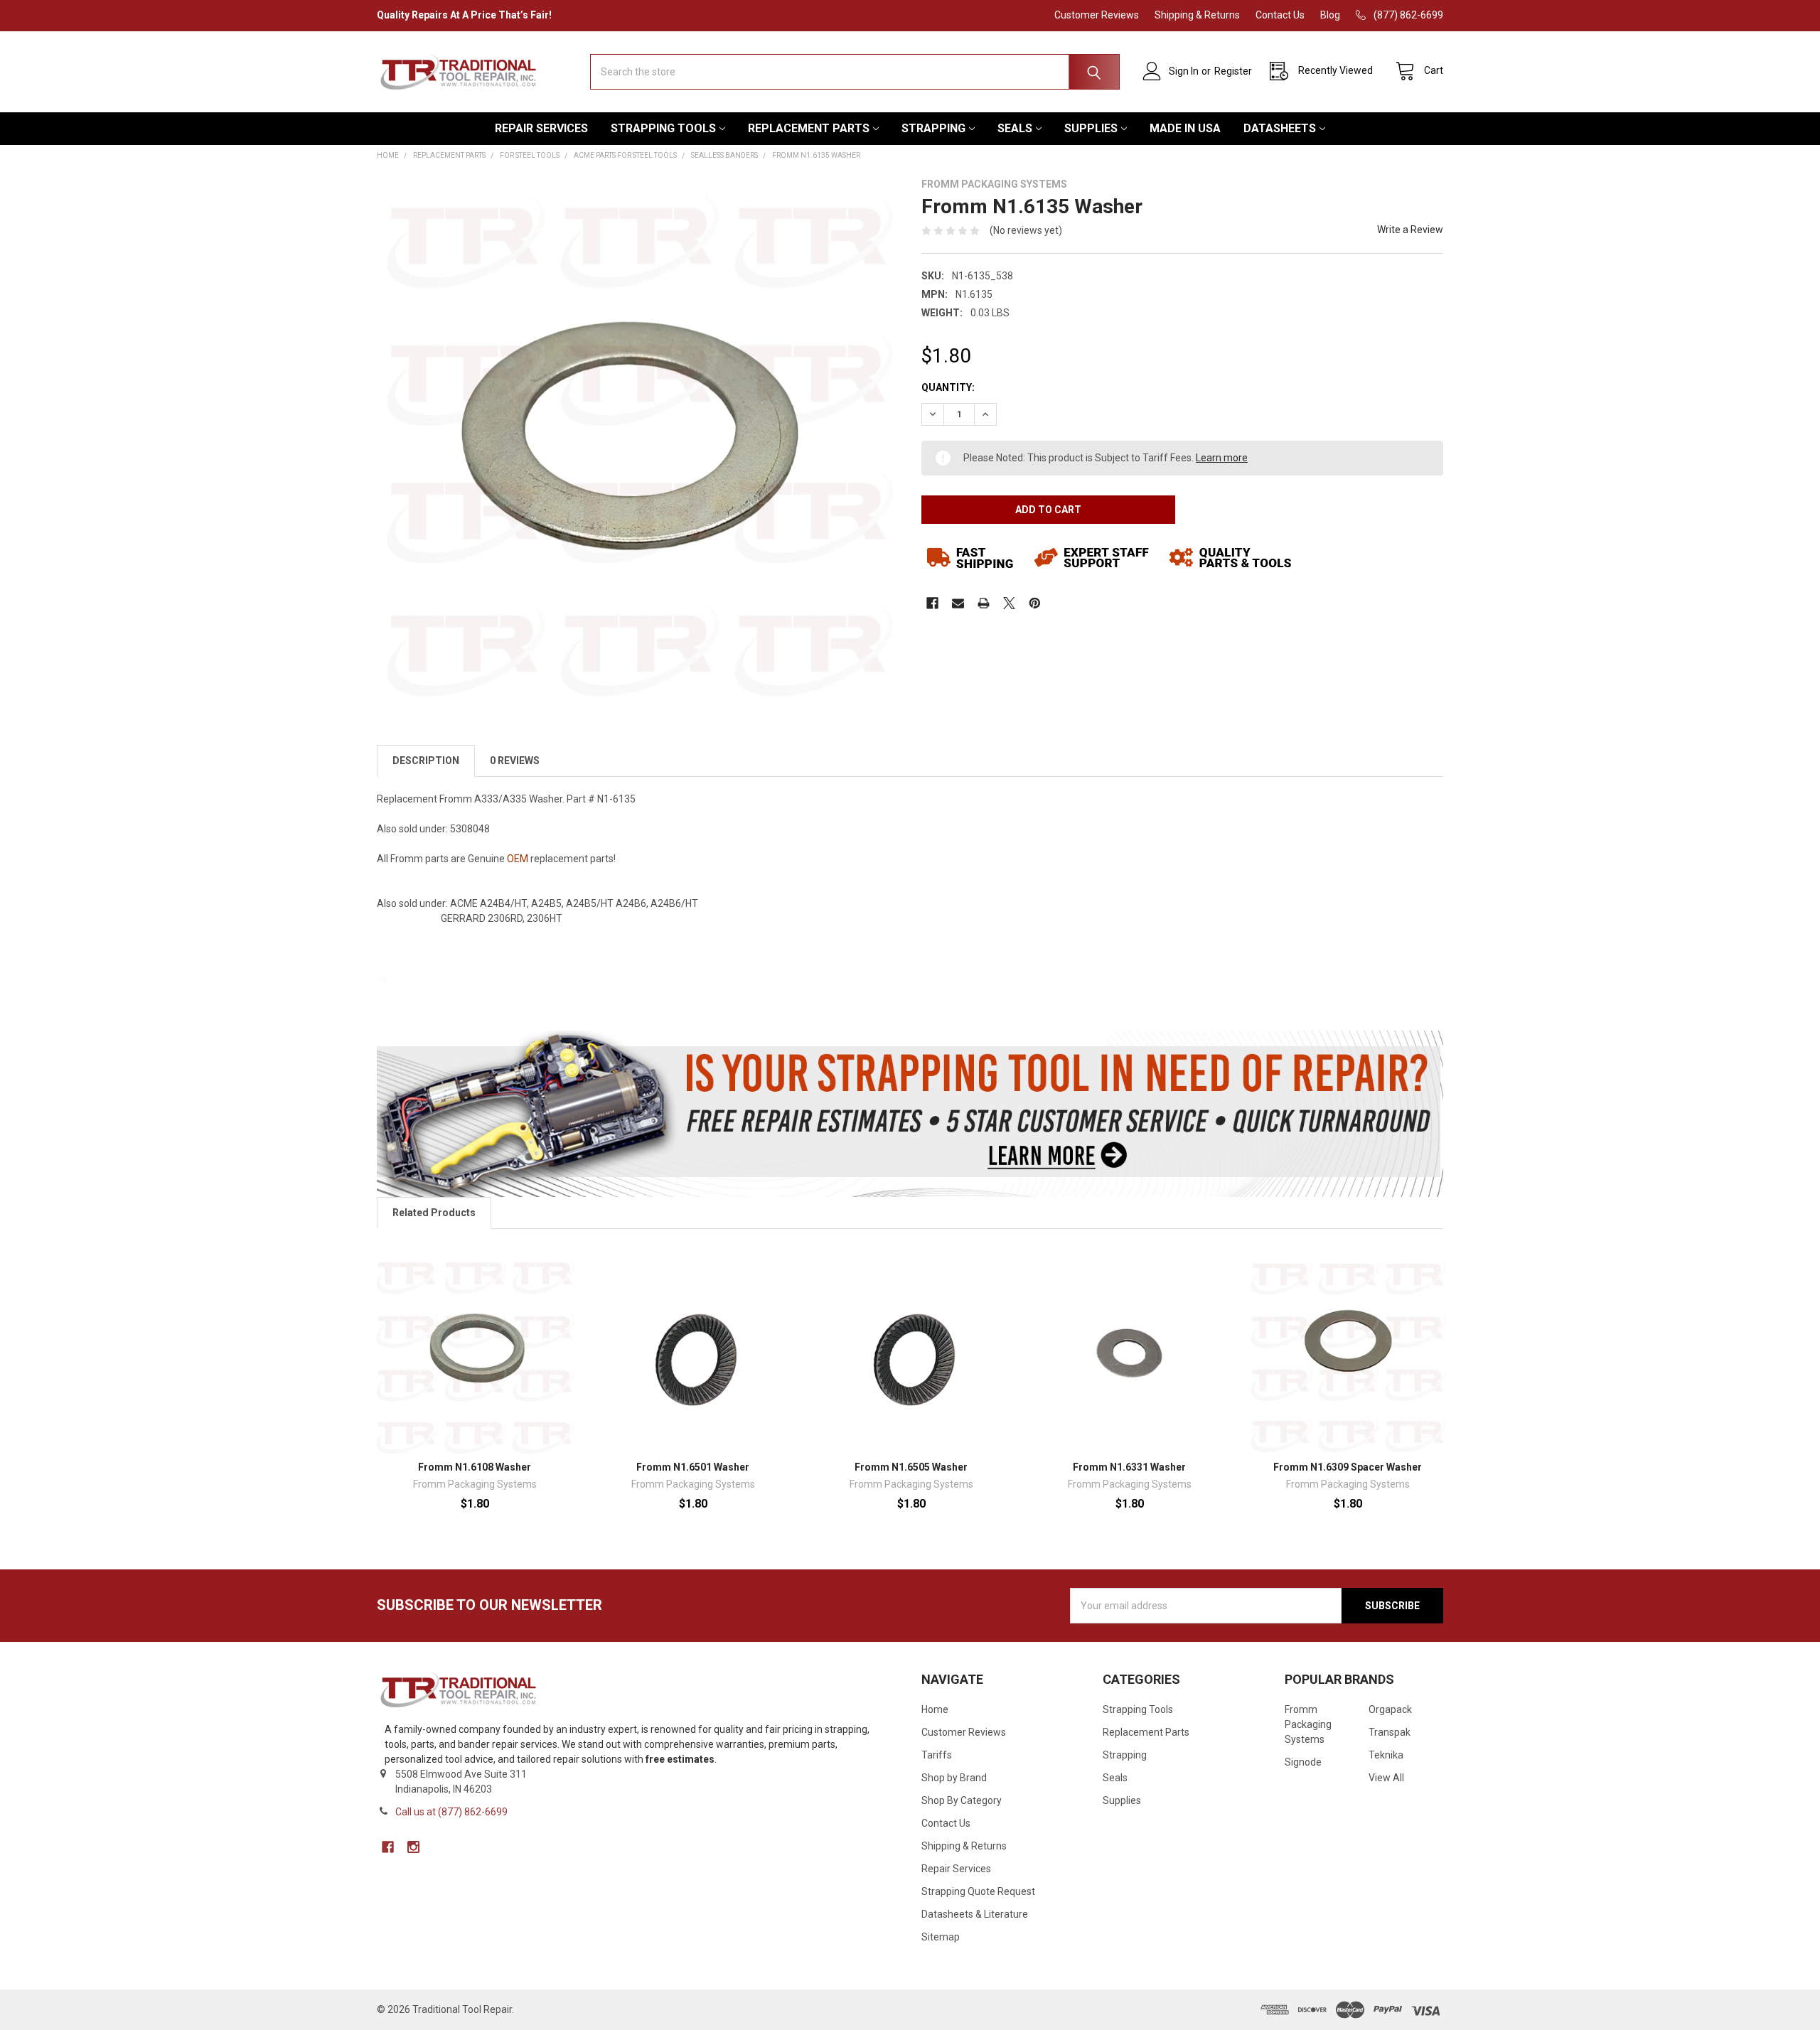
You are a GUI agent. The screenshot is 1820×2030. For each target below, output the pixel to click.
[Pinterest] (1035, 603)
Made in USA (1185, 128)
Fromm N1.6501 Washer (693, 1467)
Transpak (1390, 1732)
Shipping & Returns (1197, 15)
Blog (1330, 15)
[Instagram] (413, 1847)
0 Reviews (515, 761)
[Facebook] (932, 603)
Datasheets (1280, 128)
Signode (1303, 1762)
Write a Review (1410, 230)
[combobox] (855, 72)
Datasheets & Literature (975, 1914)
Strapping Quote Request (978, 1891)
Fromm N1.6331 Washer (1129, 1467)
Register (1233, 71)
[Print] (984, 603)
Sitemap (941, 1937)
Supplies (1091, 128)
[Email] (958, 603)
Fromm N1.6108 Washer (475, 1467)
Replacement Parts (809, 128)
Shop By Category (962, 1800)
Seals (1015, 128)
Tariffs (937, 1755)
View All (1386, 1778)
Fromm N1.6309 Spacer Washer (1348, 1467)
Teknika (1386, 1755)
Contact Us (1280, 15)
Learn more (1222, 458)
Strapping (933, 128)
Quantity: (948, 387)
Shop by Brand (954, 1778)
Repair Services (541, 128)
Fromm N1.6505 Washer (911, 1467)
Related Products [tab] (434, 1213)
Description (426, 761)
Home (935, 1709)
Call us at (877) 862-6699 (451, 1812)
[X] (1009, 603)
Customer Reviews (1097, 15)
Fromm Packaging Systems (1308, 1724)
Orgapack (1390, 1709)
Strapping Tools (663, 128)
